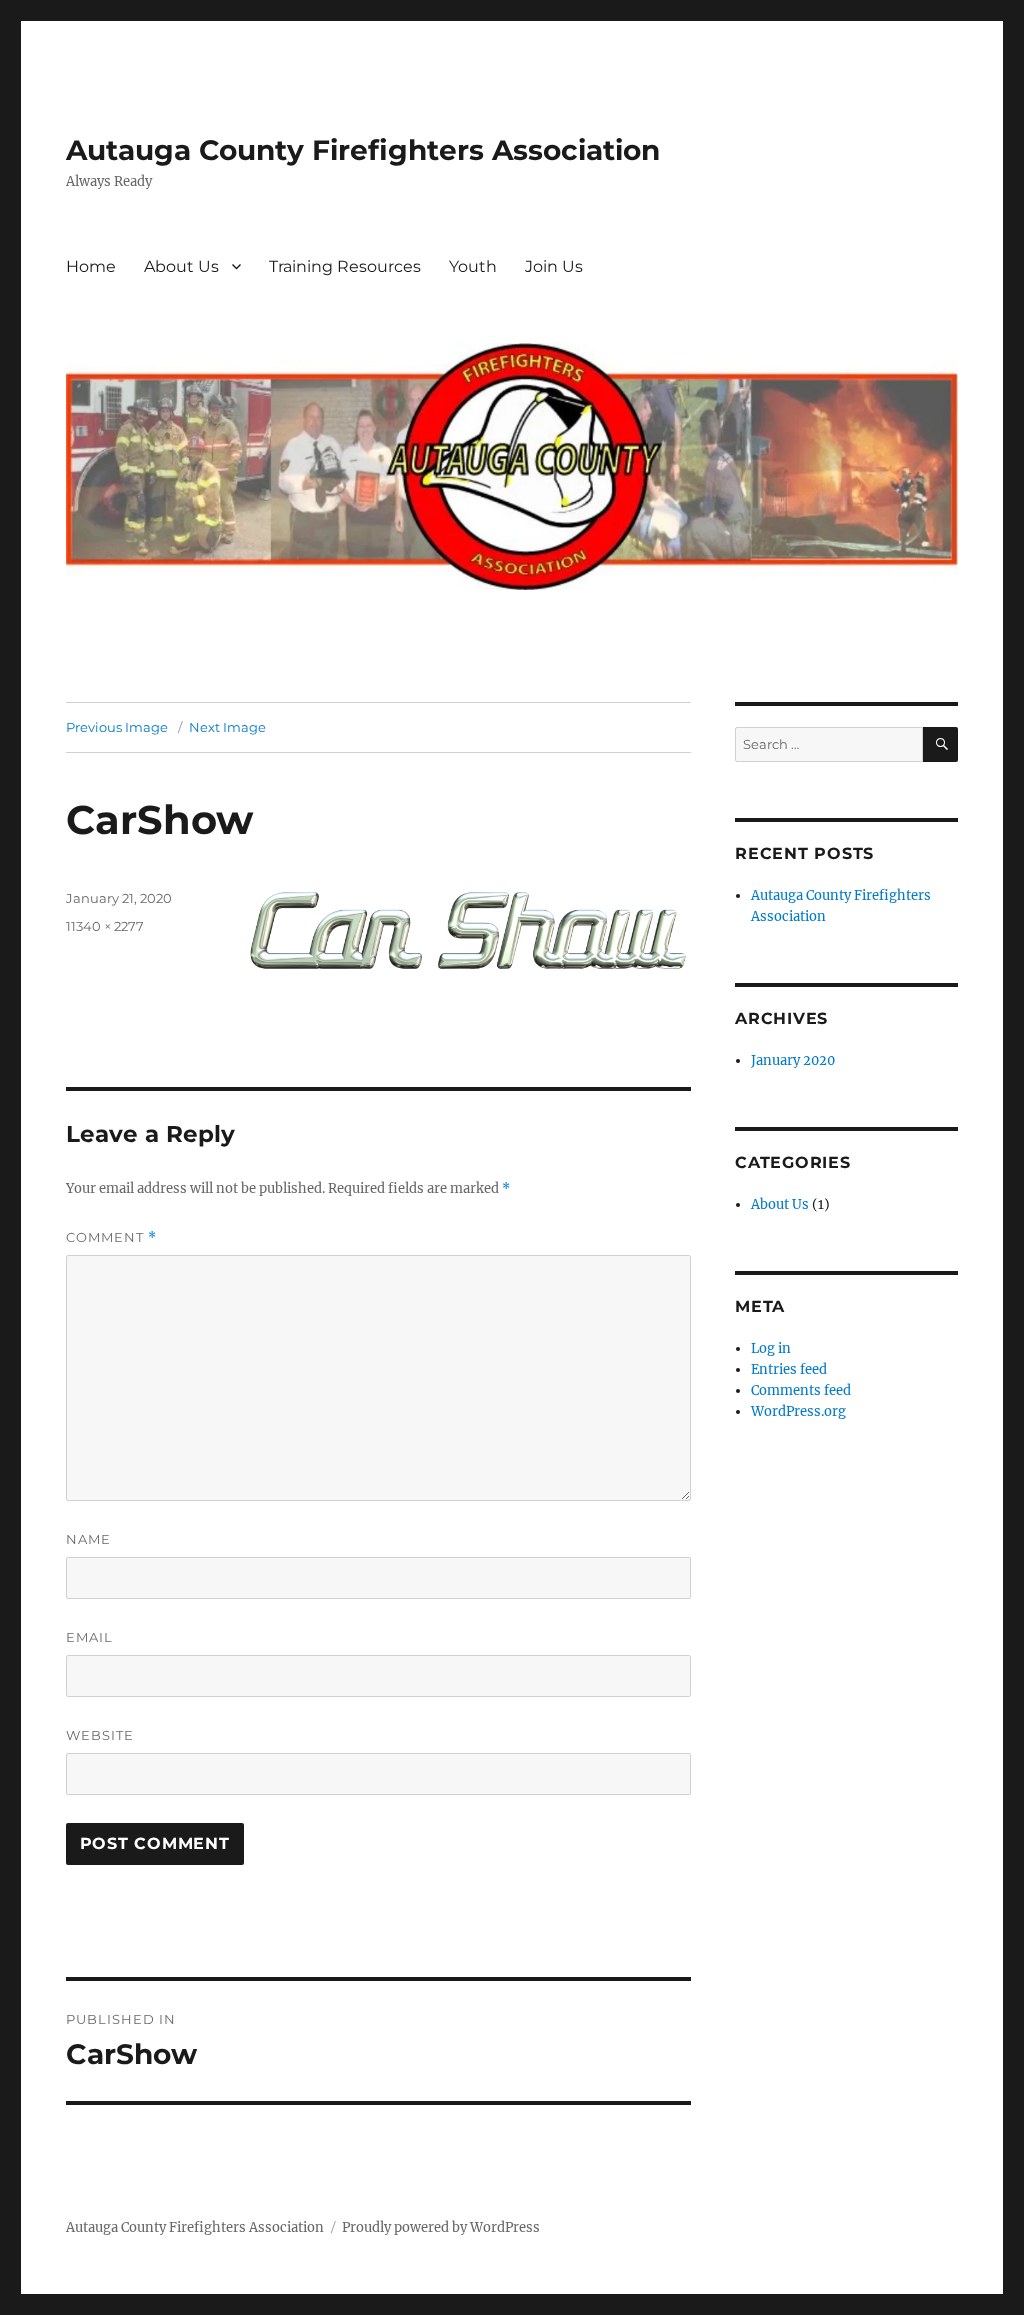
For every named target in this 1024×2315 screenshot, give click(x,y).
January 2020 (793, 1060)
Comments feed (801, 1390)
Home (91, 266)
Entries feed (789, 1369)
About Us (181, 266)
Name (88, 1539)
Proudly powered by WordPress (441, 2227)
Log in (771, 1348)
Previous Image (117, 727)
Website (100, 1735)
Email (89, 1637)
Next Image (227, 727)
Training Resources (345, 266)
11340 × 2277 (105, 926)
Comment (111, 1237)
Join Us (554, 266)
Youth (473, 266)
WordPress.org (798, 1411)
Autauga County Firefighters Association (363, 150)
